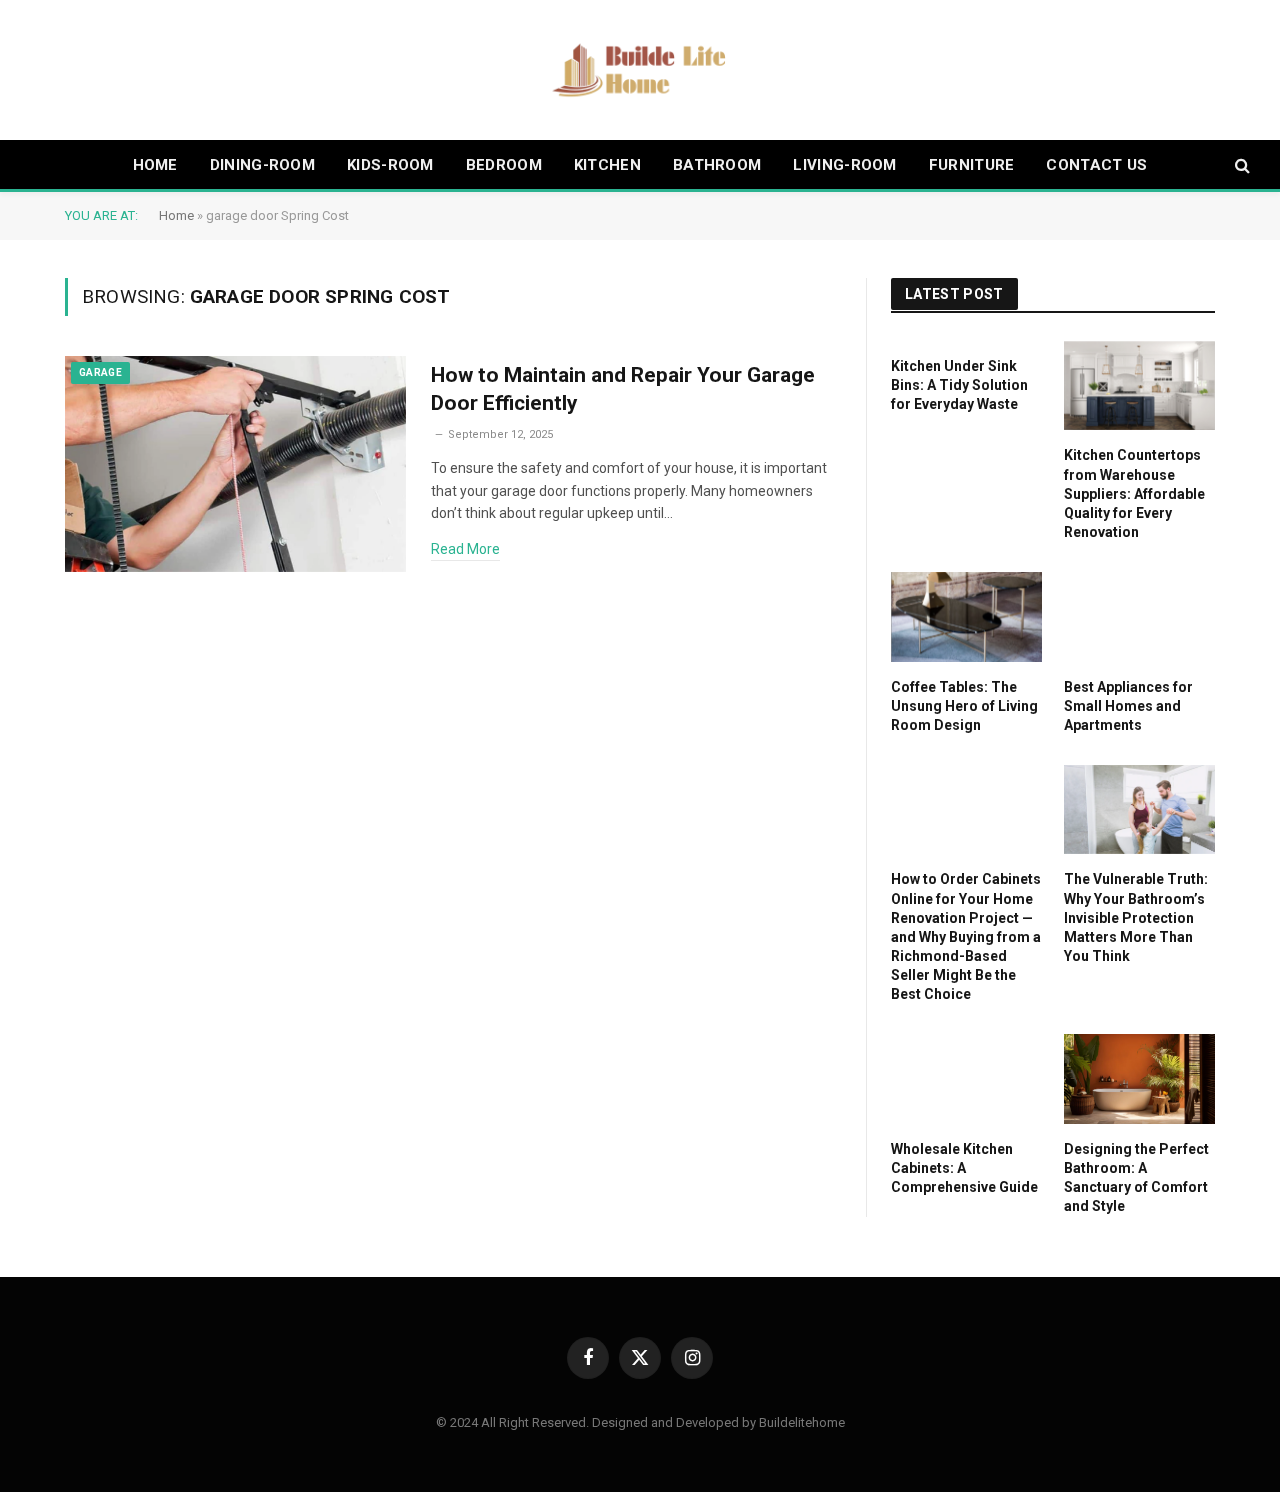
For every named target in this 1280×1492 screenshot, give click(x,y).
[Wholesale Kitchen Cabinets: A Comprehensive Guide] (966, 1079)
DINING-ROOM (262, 165)
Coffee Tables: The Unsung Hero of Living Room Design (964, 706)
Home (176, 215)
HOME (155, 165)
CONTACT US (1096, 165)
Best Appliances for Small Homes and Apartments (1128, 706)
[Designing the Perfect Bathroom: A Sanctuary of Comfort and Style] (1139, 1079)
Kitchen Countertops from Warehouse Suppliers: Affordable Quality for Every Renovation (1134, 493)
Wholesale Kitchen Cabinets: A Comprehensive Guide (964, 1168)
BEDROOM (504, 165)
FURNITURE (972, 165)
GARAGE (100, 372)
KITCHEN (607, 165)
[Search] (1240, 165)
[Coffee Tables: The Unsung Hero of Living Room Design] (966, 617)
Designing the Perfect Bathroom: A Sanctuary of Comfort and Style (1136, 1177)
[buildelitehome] (640, 70)
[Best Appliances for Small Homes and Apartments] (1139, 617)
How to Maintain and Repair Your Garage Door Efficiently (623, 389)
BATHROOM (717, 165)
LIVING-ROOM (844, 165)
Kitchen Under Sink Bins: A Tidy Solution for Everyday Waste (959, 385)
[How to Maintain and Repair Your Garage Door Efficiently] (235, 464)
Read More (465, 549)
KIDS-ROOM (390, 165)
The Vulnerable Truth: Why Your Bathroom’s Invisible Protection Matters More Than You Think (1136, 917)
